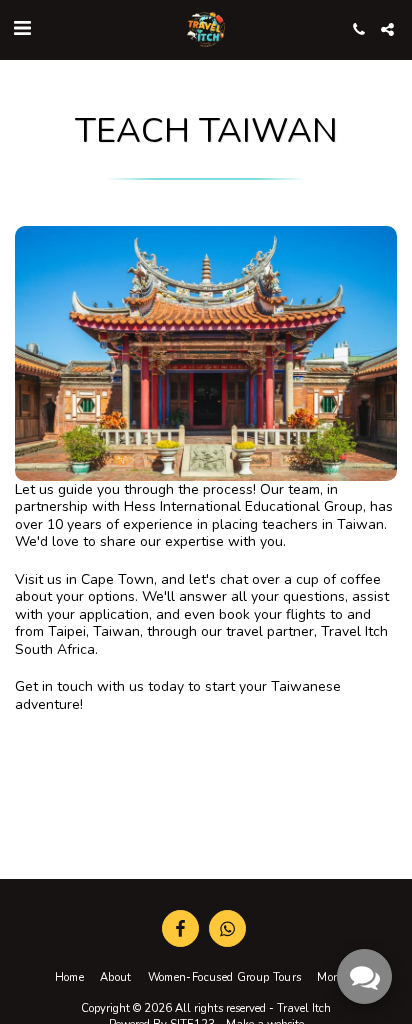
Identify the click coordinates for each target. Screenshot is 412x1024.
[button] (22, 28)
